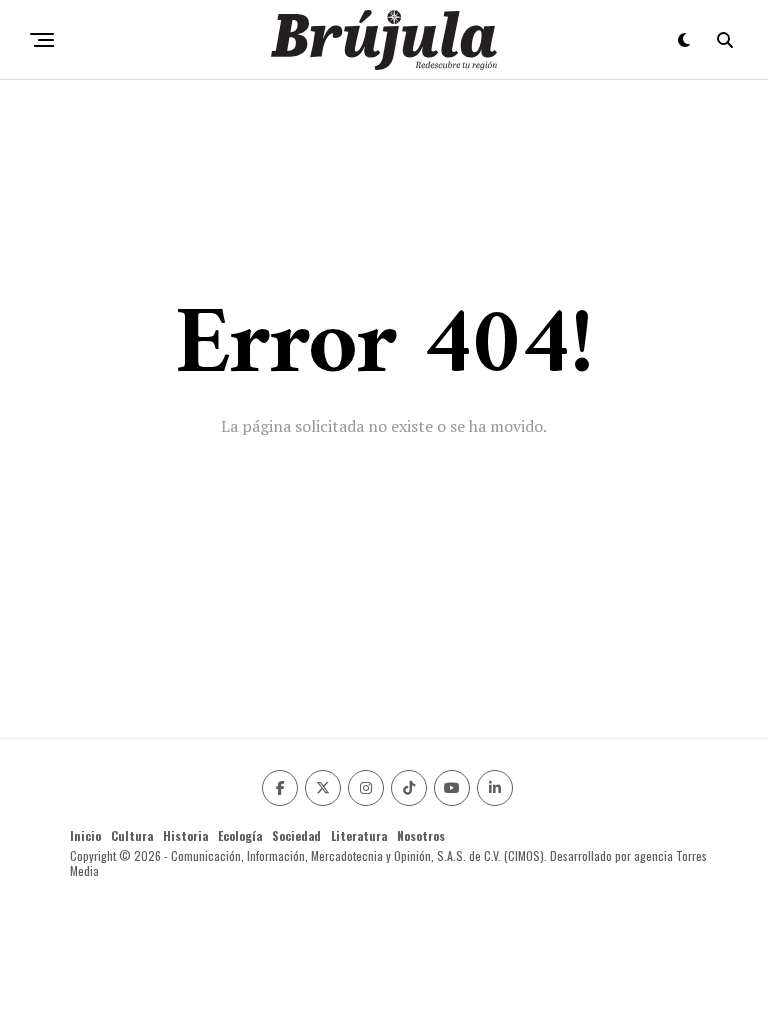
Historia (185, 835)
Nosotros (421, 835)
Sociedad (296, 835)
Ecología (240, 835)
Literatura (359, 835)
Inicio (85, 835)
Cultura (132, 835)
